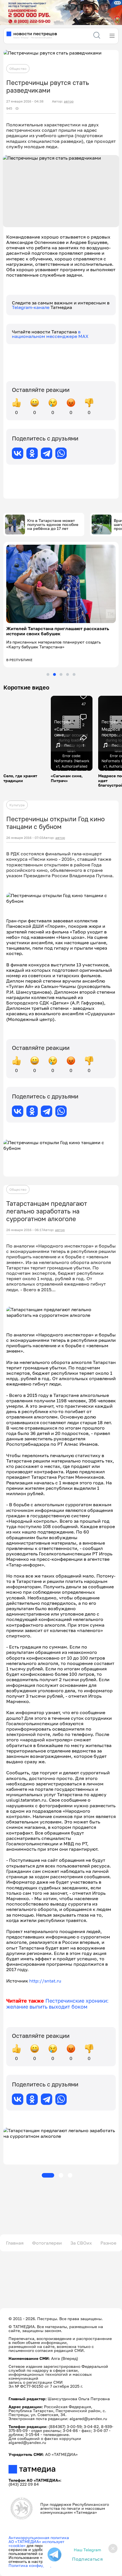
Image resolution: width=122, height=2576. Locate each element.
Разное (108, 2243)
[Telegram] (47, 453)
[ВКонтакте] (18, 453)
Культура (17, 805)
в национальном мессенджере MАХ (50, 334)
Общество (18, 69)
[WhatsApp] (61, 453)
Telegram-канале (31, 307)
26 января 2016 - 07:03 (25, 838)
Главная (15, 2243)
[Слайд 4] (68, 674)
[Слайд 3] (61, 674)
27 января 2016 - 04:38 (25, 101)
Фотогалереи (47, 2243)
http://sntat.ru (45, 1981)
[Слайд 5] (74, 674)
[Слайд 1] (48, 674)
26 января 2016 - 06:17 (25, 1230)
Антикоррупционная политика (39, 2538)
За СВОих (81, 2243)
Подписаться (87, 2559)
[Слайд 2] (54, 674)
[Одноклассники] (32, 453)
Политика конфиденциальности (40, 2565)
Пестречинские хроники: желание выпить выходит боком (57, 2004)
